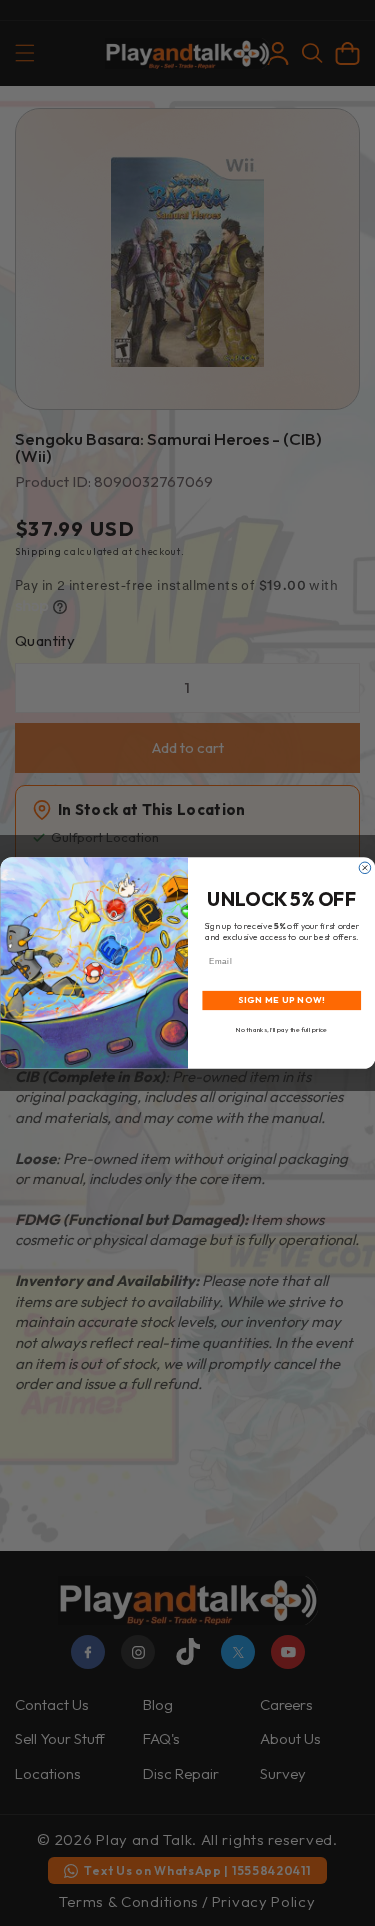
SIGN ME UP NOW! (281, 1000)
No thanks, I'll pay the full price (281, 1029)
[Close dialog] (365, 868)
